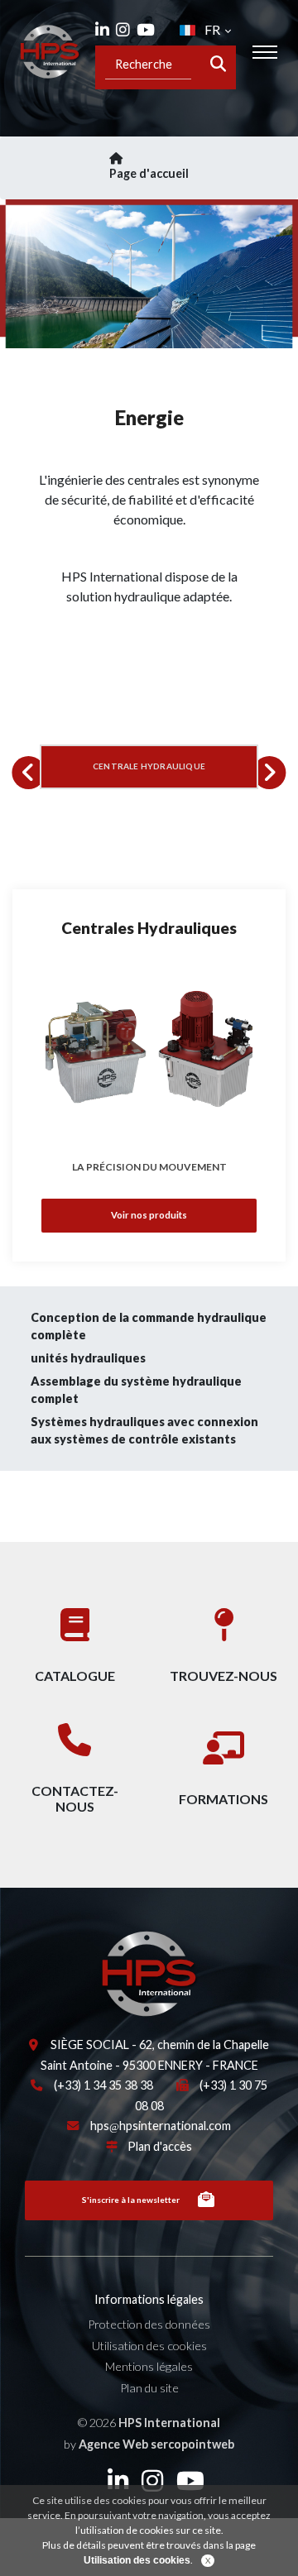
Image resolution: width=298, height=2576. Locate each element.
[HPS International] (91, 1973)
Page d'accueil (149, 173)
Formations (223, 1799)
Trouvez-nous (223, 1676)
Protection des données (149, 2324)
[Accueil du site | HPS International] (50, 52)
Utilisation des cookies (149, 2346)
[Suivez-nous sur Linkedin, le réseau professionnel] (102, 29)
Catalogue (75, 1676)
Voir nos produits (149, 1215)
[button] (28, 773)
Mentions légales (149, 2366)
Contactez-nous (75, 1798)
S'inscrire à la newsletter (131, 2200)
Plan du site (149, 2388)
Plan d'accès (160, 2146)
